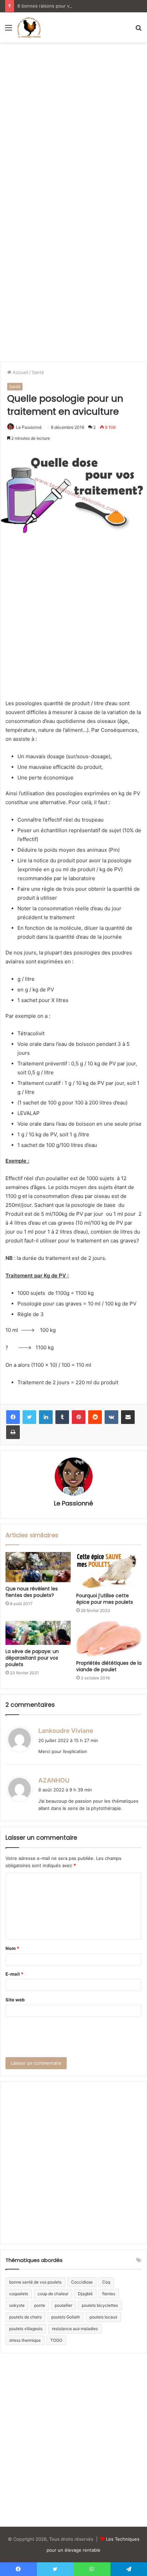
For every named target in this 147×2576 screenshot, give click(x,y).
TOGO (56, 2340)
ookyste (17, 2305)
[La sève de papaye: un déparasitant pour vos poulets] (38, 1633)
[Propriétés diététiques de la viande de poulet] (109, 1639)
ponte (40, 2305)
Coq (106, 2282)
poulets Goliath (66, 2317)
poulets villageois (26, 2329)
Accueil (20, 372)
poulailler (63, 2305)
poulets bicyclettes (100, 2305)
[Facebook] (13, 1417)
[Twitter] (29, 1417)
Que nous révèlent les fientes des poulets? (32, 1592)
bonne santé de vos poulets (35, 2282)
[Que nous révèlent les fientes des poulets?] (38, 1567)
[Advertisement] (73, 123)
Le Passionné (29, 427)
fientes (109, 2294)
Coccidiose (82, 2282)
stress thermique (25, 2340)
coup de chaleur (53, 2294)
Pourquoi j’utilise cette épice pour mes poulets (105, 1599)
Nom (12, 1948)
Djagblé (85, 2294)
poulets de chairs (25, 2317)
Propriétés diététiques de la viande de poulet (109, 1666)
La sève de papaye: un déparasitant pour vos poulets (32, 1658)
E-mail (14, 1974)
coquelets (19, 2294)
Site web (15, 2000)
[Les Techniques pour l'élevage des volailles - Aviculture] (29, 27)
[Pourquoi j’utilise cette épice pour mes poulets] (109, 1571)
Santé (38, 372)
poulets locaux (103, 2317)
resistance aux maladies (75, 2329)
